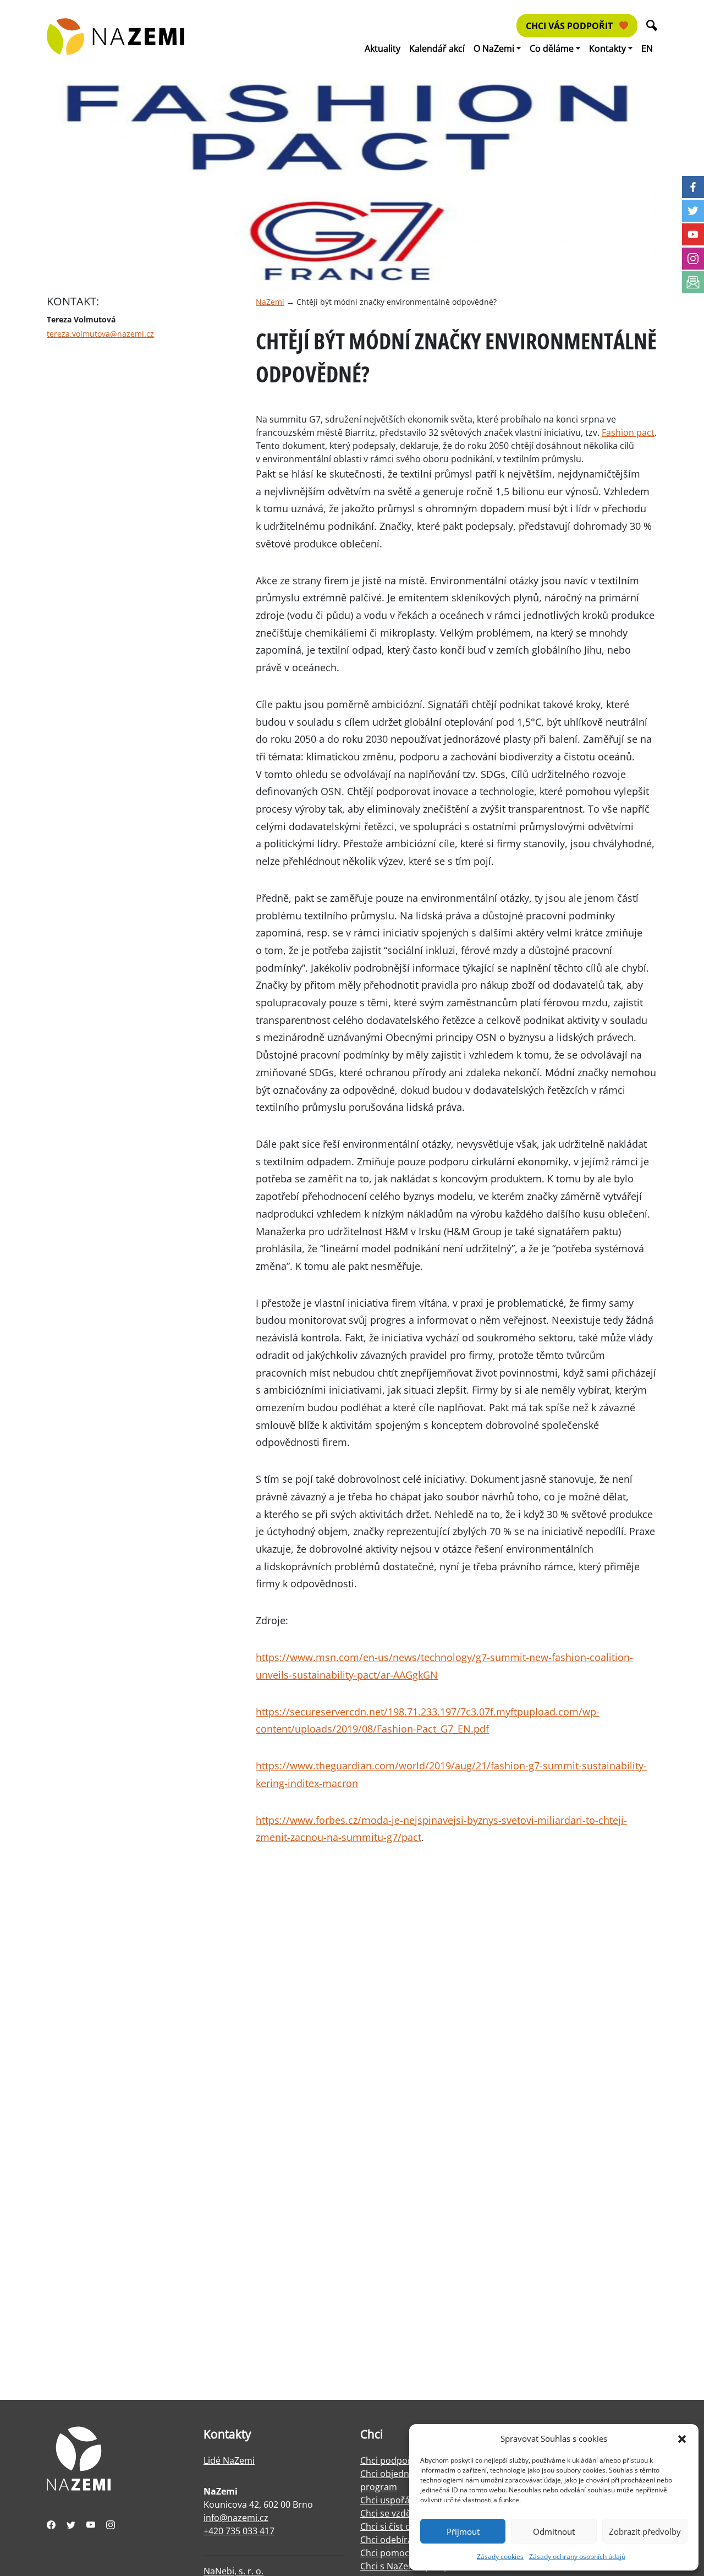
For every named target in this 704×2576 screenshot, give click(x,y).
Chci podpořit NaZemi (406, 2460)
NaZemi (270, 302)
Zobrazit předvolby (645, 2531)
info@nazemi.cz (236, 2518)
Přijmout (463, 2531)
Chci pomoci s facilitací (407, 2553)
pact (411, 1837)
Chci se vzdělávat (395, 2513)
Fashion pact (628, 432)
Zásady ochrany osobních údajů (577, 2556)
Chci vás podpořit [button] (570, 26)
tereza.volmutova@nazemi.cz (100, 334)
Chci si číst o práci (397, 2526)
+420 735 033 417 (239, 2531)
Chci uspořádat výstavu (409, 2500)
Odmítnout (554, 2531)
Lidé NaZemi (229, 2460)
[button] (682, 2438)
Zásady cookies (500, 2556)
